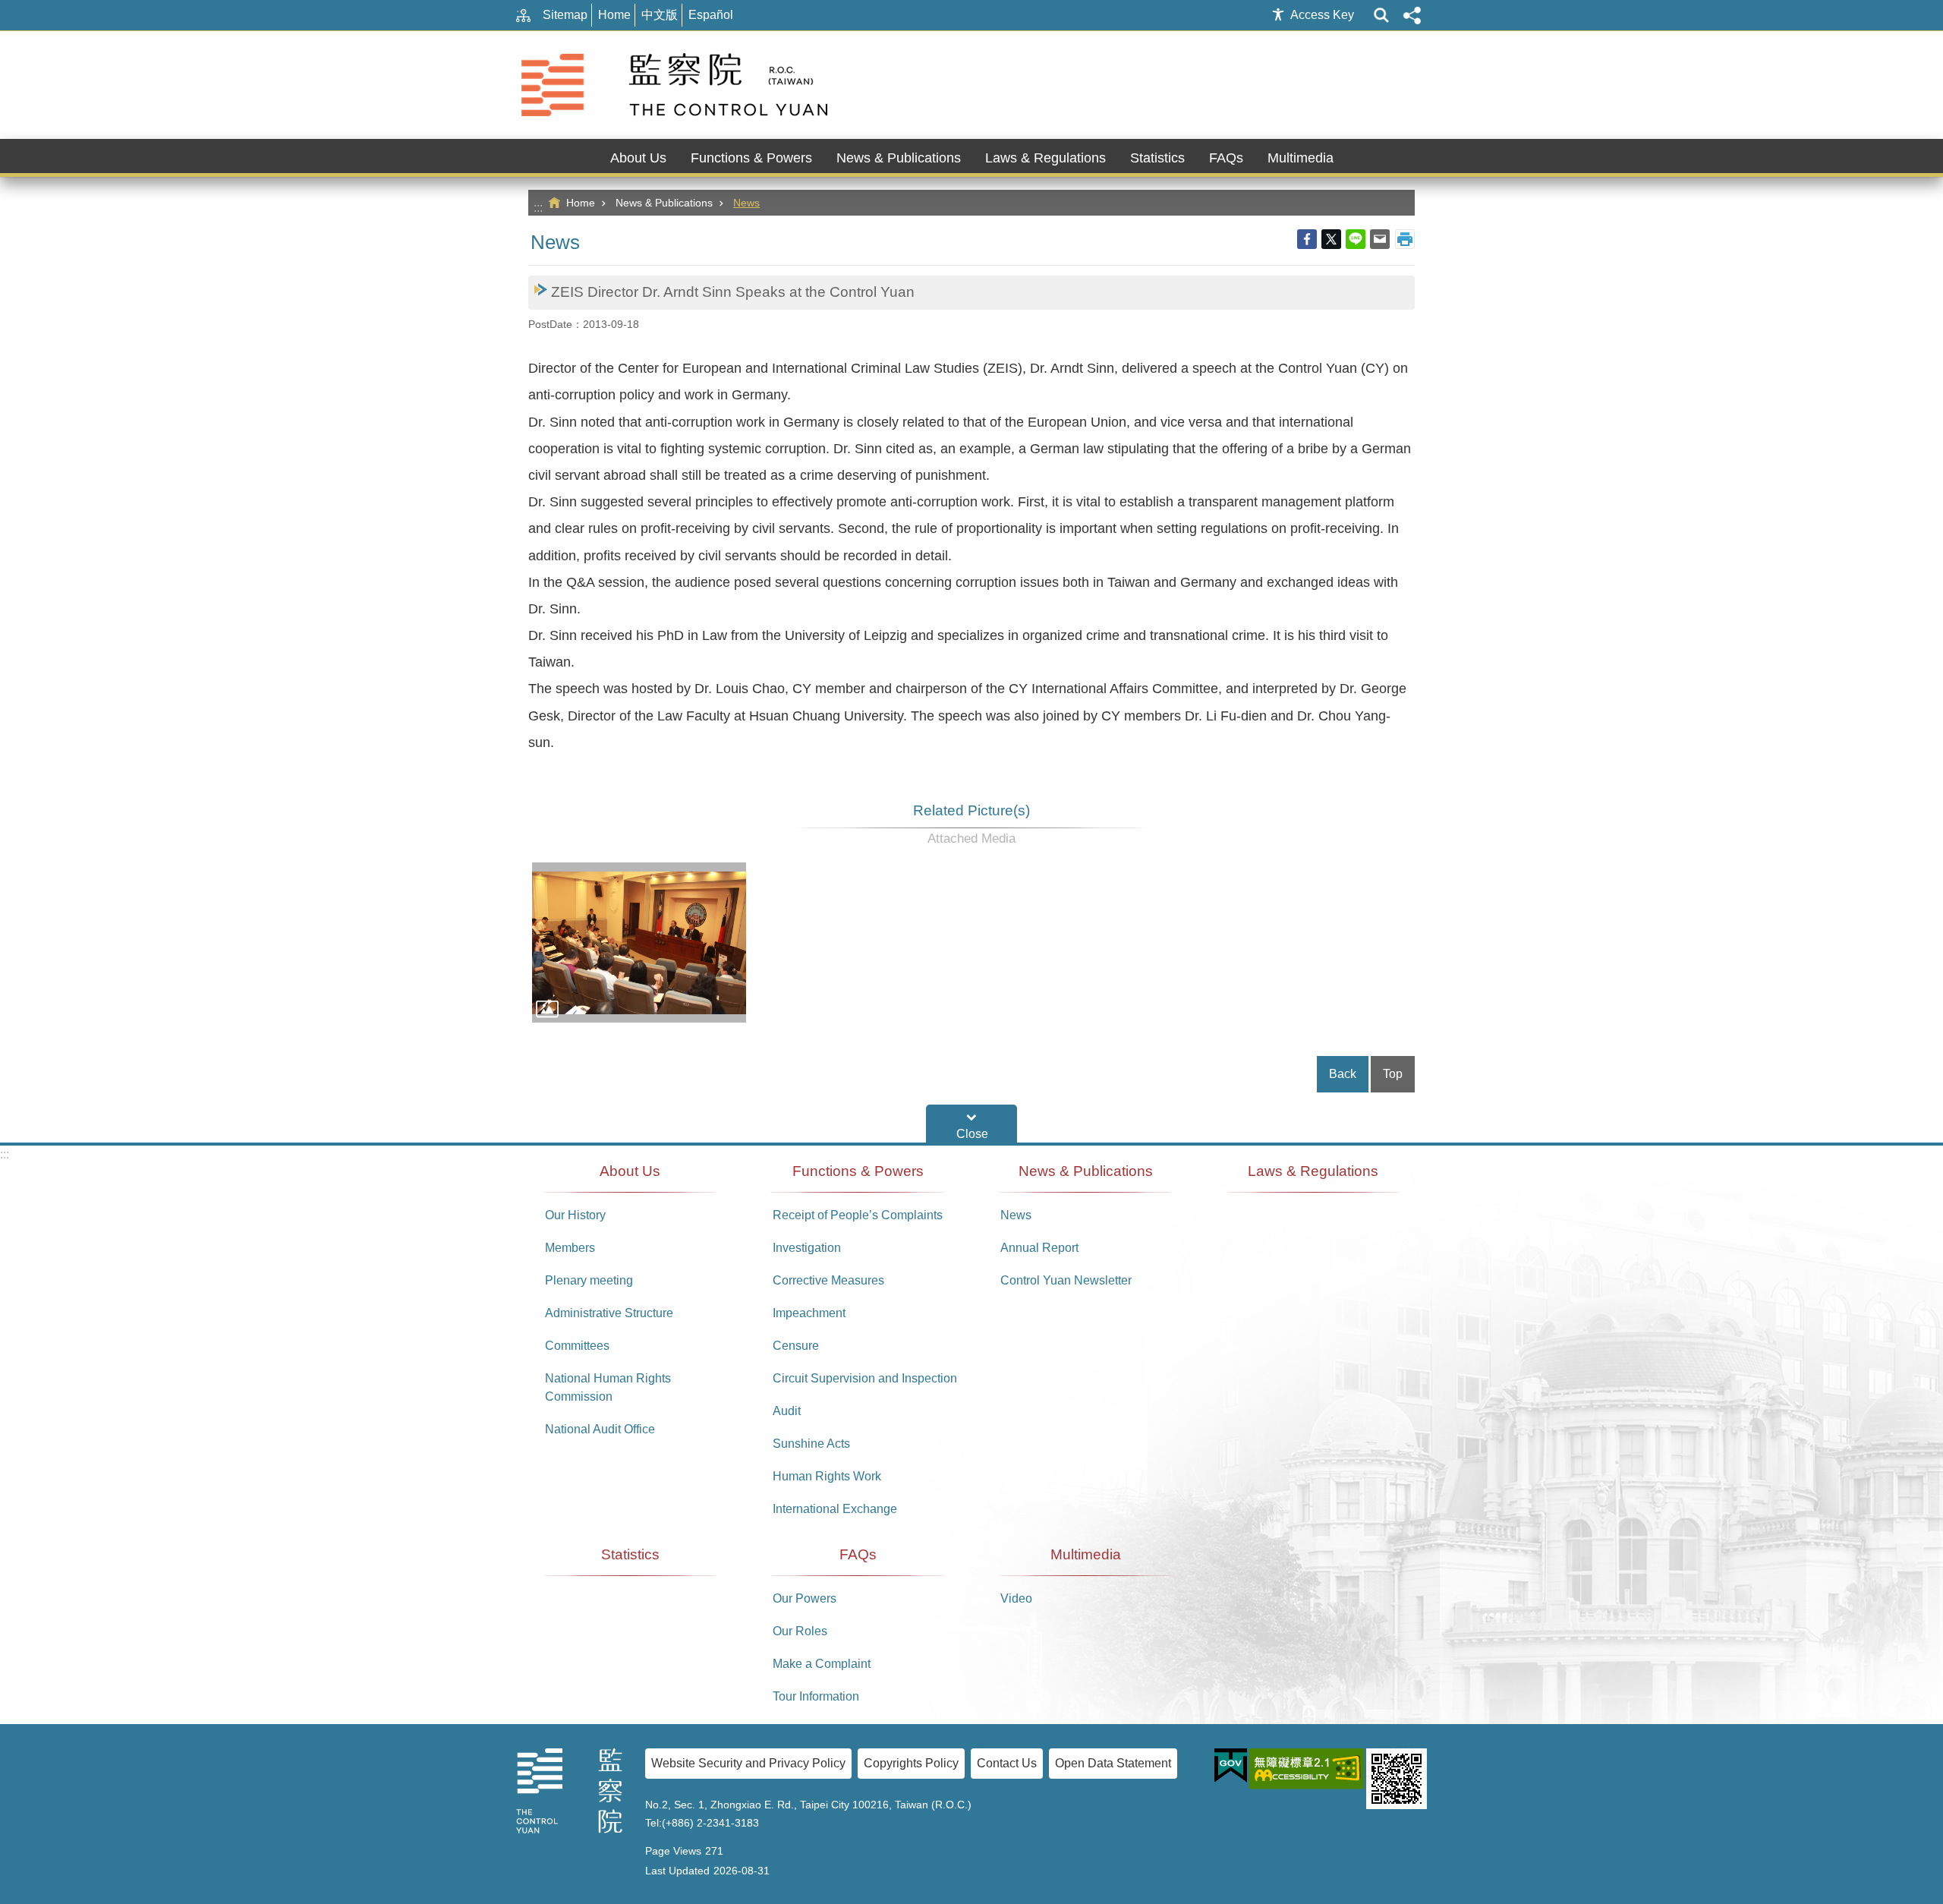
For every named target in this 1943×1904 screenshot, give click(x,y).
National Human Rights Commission (608, 1387)
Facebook (1307, 239)
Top (1393, 1074)
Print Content (1405, 239)
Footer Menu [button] (971, 1124)
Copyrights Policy (911, 1763)
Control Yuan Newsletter (1066, 1280)
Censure (796, 1346)
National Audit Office (600, 1429)
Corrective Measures (828, 1280)
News (746, 203)
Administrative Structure (609, 1313)
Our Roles (800, 1631)
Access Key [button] (1322, 15)
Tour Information (816, 1696)
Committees (577, 1346)
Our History (575, 1215)
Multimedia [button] (1301, 158)
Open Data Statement (1113, 1763)
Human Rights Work (827, 1476)
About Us (630, 1171)
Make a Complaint (822, 1664)
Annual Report (1039, 1248)
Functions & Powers (858, 1171)
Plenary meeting (589, 1280)
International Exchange (835, 1509)
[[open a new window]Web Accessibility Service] (1307, 1769)
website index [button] (1381, 15)
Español (711, 15)
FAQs (858, 1554)
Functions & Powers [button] (751, 158)
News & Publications (664, 203)
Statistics (1157, 158)
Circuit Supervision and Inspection (865, 1378)
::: (538, 208)
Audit (787, 1411)
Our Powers (805, 1598)
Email (1380, 239)
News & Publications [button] (899, 158)
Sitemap (565, 15)
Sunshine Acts (811, 1444)
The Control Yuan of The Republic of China (677, 85)
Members (570, 1248)
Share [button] (1412, 15)
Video (1016, 1598)
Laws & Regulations (1046, 158)
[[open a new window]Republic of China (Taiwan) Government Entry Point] (1231, 1766)
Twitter (1331, 239)
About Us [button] (638, 158)
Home (614, 15)
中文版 (660, 15)
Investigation (807, 1248)
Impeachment (809, 1313)
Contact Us (1007, 1763)
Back (1343, 1074)
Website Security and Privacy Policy (748, 1763)
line (1356, 239)
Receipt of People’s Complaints (858, 1215)
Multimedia (1086, 1554)
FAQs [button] (1226, 158)
